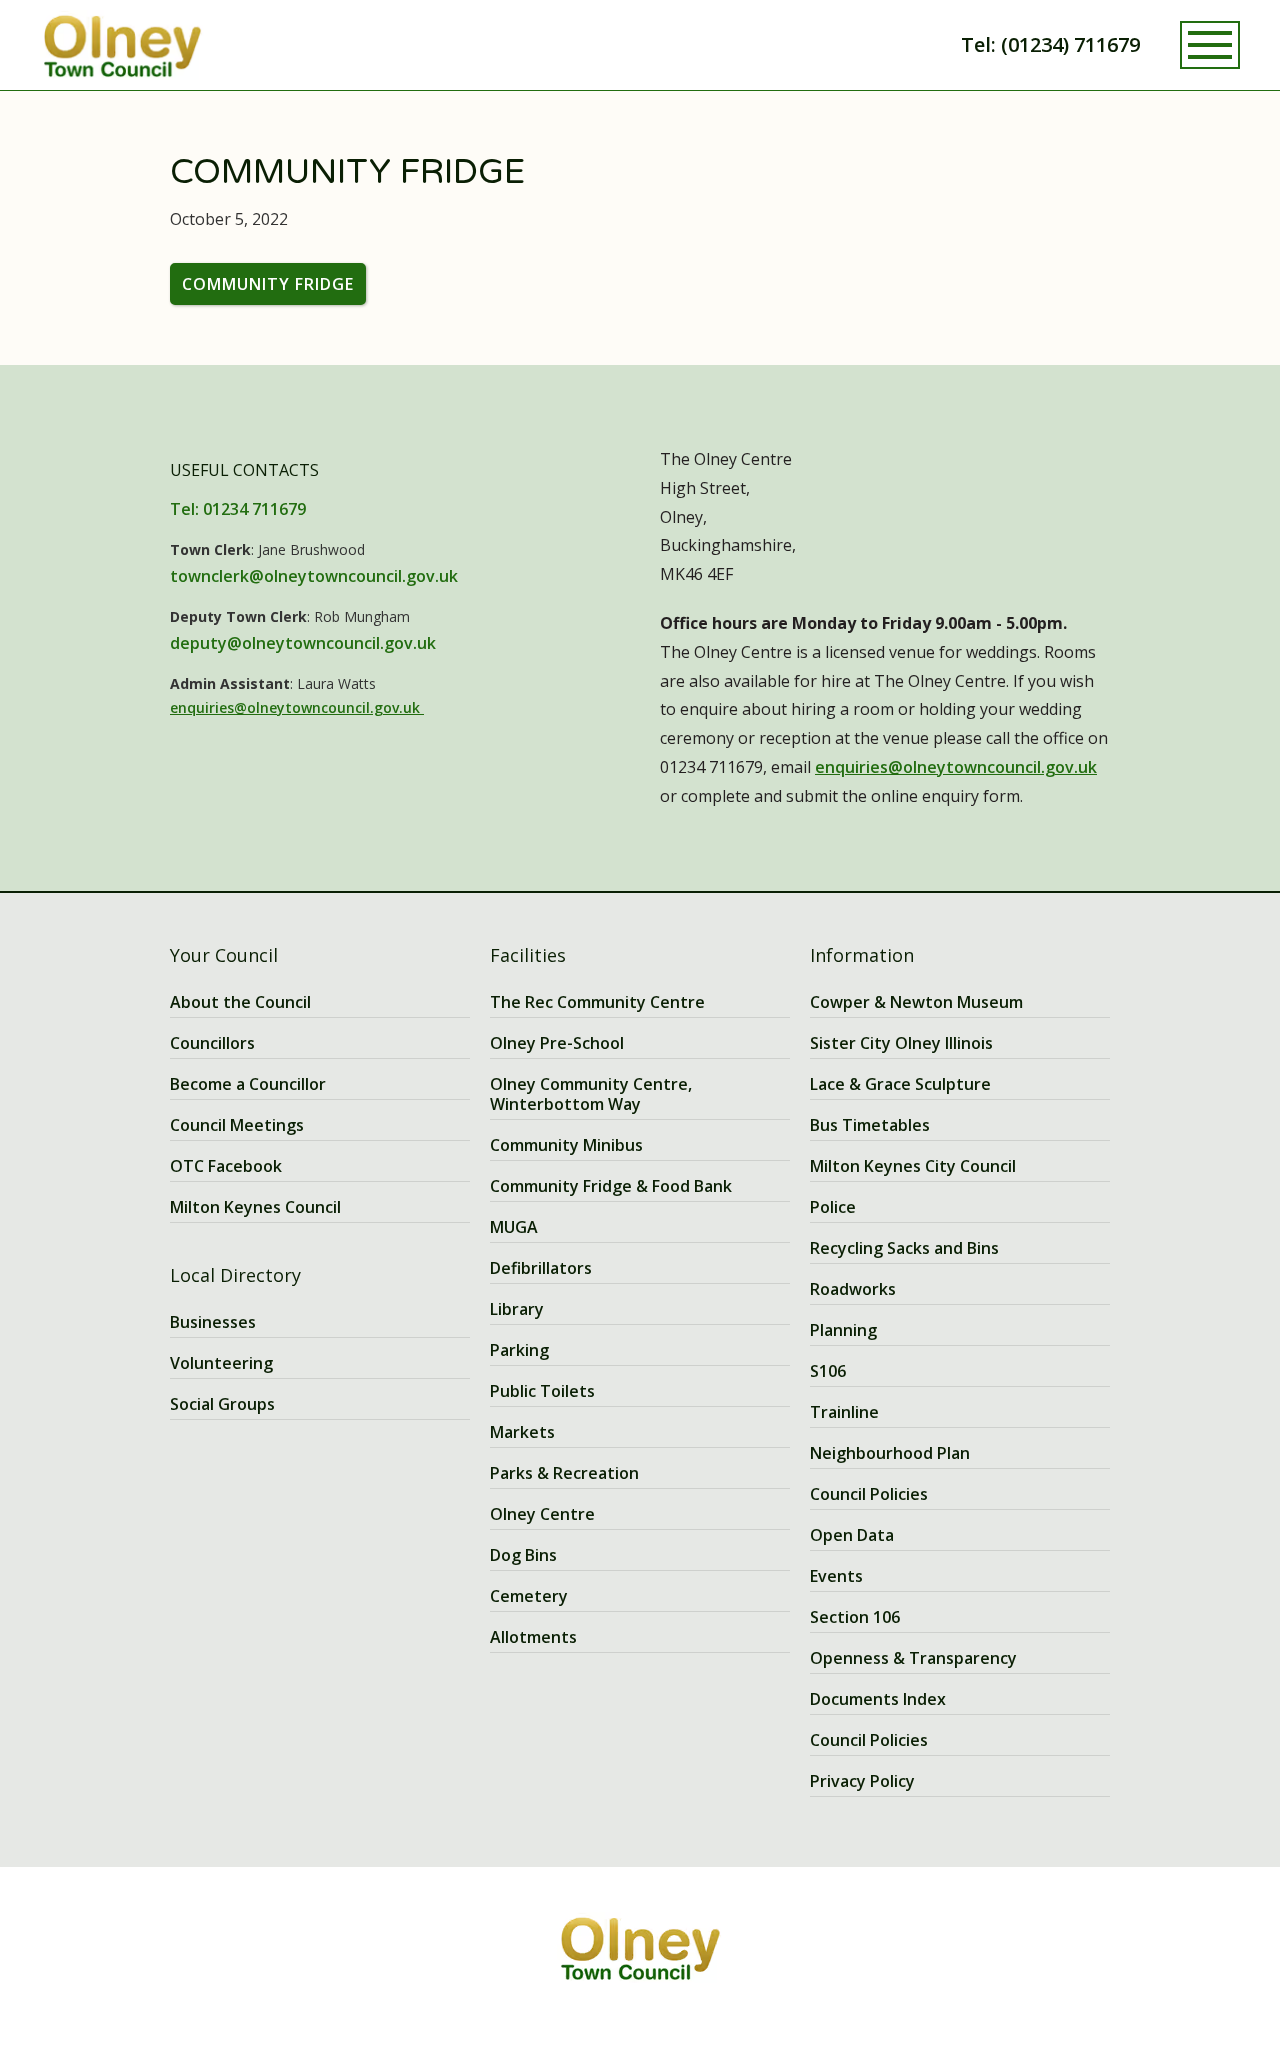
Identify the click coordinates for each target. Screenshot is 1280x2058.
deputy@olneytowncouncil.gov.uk (303, 643)
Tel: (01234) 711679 (1050, 44)
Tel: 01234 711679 (238, 509)
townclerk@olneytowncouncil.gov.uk (314, 576)
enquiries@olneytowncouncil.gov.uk (297, 707)
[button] (1210, 45)
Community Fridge (268, 284)
